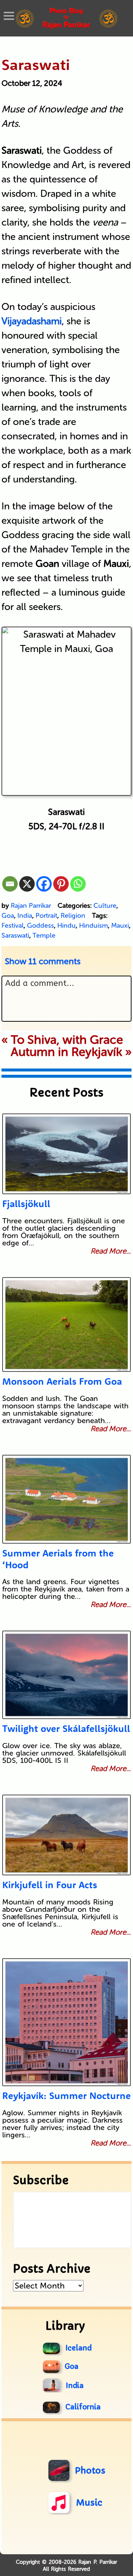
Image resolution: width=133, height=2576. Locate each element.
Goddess (40, 926)
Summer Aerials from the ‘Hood (58, 1559)
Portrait (46, 916)
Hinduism (93, 926)
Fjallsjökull (26, 1204)
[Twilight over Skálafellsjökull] (66, 1675)
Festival (13, 926)
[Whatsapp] (78, 884)
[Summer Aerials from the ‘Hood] (66, 1499)
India (25, 916)
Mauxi (120, 926)
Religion (73, 916)
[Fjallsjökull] (66, 1154)
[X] (27, 884)
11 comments (43, 961)
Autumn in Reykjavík (66, 1052)
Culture (105, 906)
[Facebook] (44, 884)
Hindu (66, 926)
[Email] (10, 884)
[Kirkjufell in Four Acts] (66, 1835)
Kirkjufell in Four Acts (50, 1885)
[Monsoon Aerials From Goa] (66, 1324)
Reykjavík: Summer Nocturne (66, 2096)
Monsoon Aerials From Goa (62, 1381)
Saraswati (15, 935)
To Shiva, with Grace (67, 1040)
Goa (8, 916)
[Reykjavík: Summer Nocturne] (66, 2022)
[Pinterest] (61, 884)
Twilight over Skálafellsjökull (66, 1728)
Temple (44, 935)
